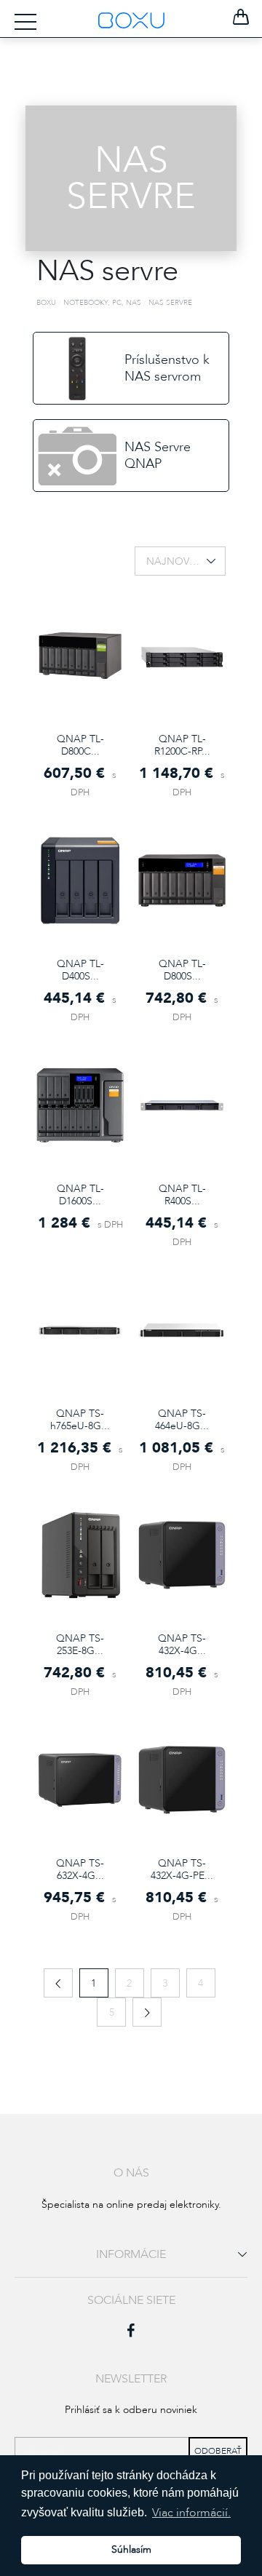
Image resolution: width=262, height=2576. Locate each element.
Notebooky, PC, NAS (102, 303)
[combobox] (180, 561)
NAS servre (170, 303)
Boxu (46, 303)
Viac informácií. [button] (191, 2513)
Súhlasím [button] (131, 2549)
